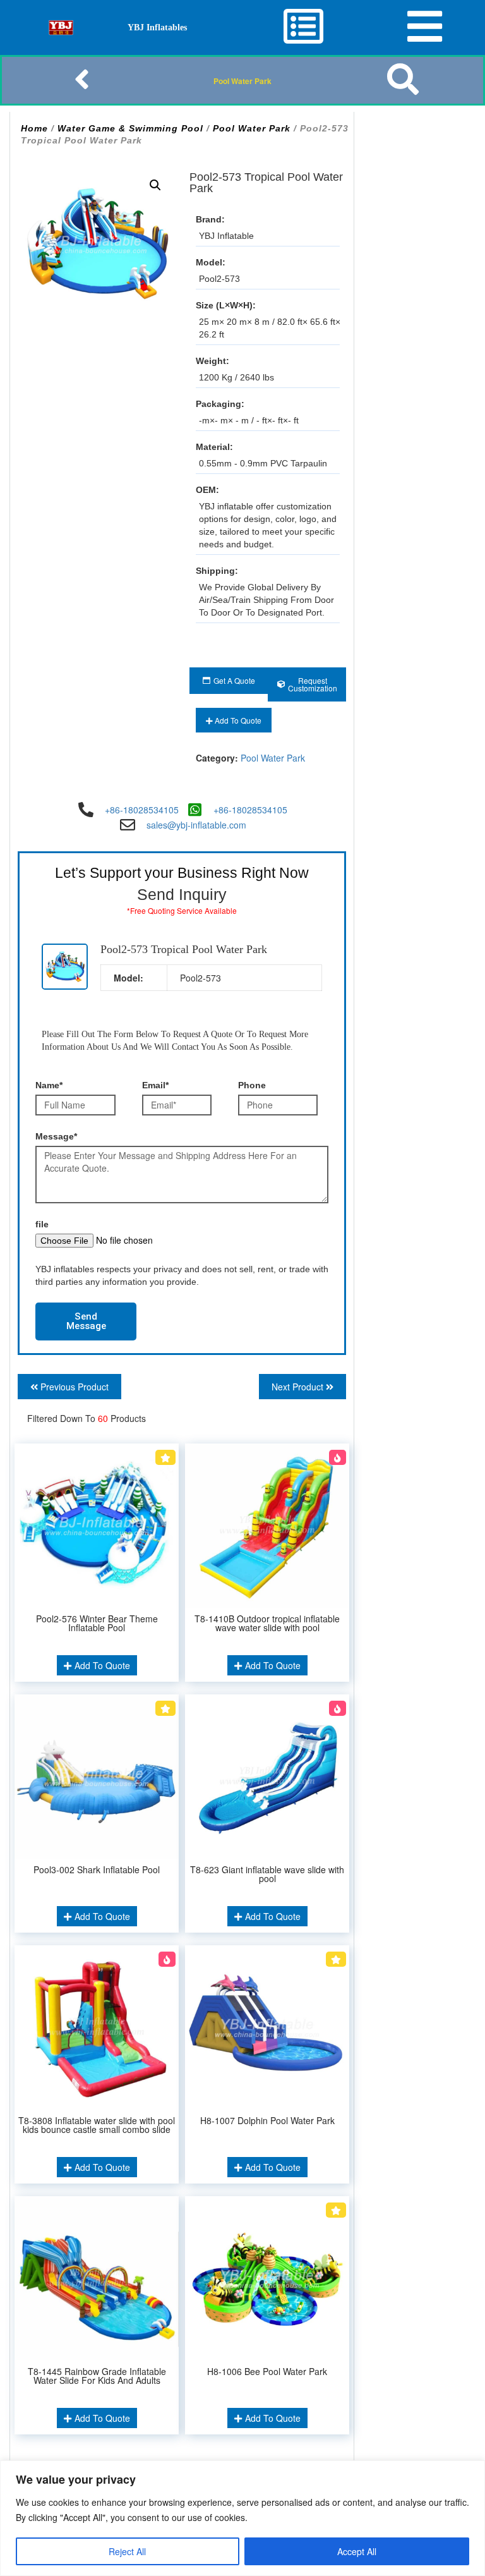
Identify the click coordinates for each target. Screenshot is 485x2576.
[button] (155, 185)
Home (34, 128)
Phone (252, 1085)
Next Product (299, 1387)
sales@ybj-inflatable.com (196, 825)
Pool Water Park (242, 81)
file (42, 1224)
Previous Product (73, 1387)
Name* (49, 1085)
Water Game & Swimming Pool (130, 128)
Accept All (357, 2551)
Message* (56, 1136)
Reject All (127, 2551)
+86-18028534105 (142, 810)
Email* (155, 1085)
